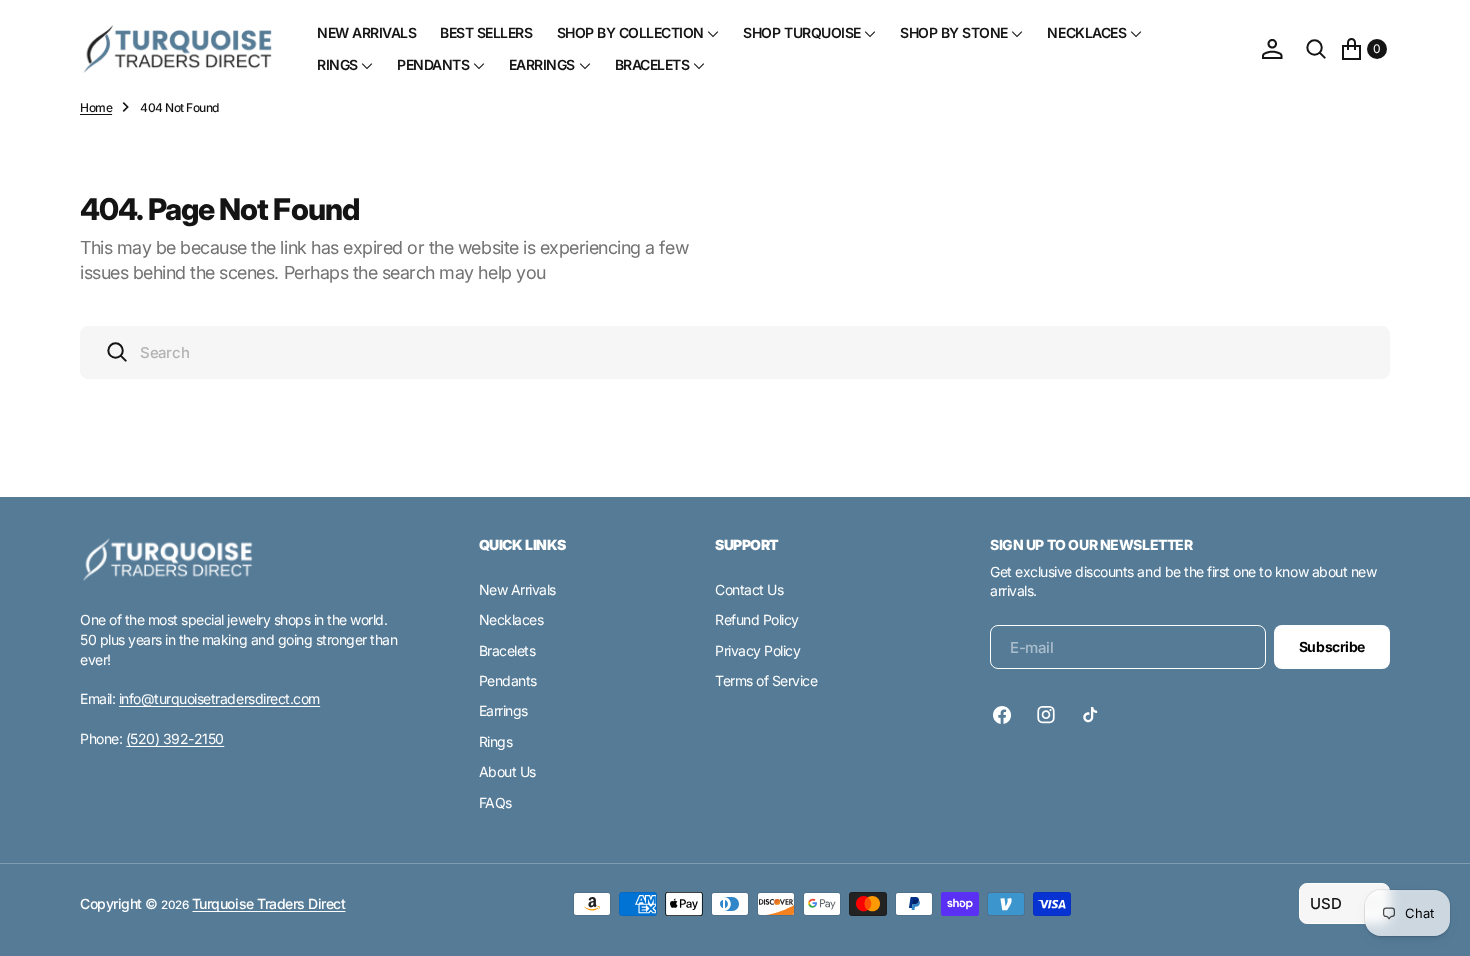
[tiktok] (1090, 715)
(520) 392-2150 (175, 738)
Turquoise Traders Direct (268, 903)
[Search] (1316, 49)
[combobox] (735, 352)
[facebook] (1007, 715)
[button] (1272, 49)
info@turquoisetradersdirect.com (219, 698)
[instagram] (1046, 715)
